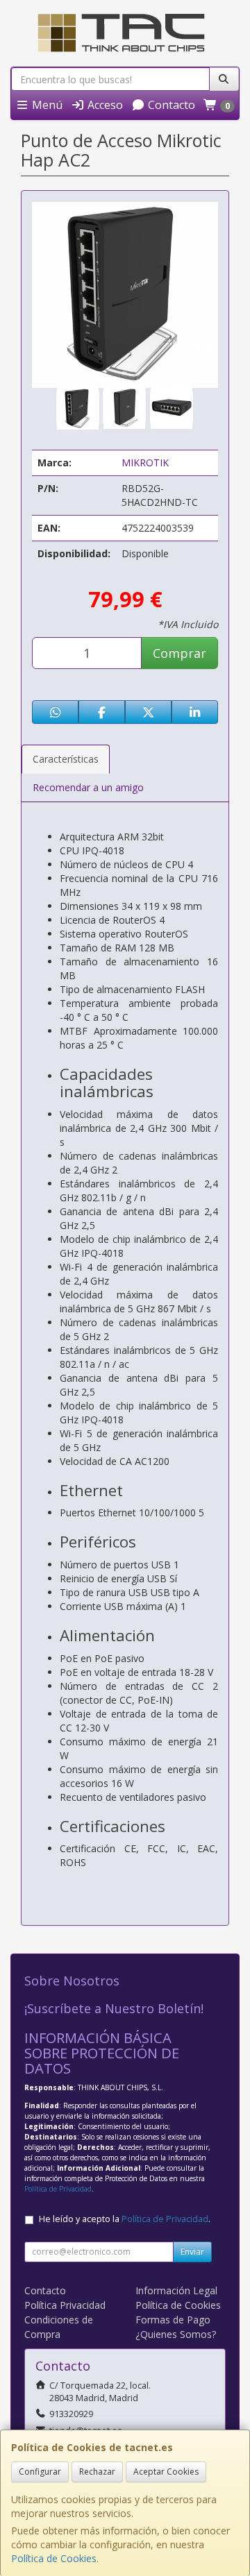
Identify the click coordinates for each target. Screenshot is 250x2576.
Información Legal (176, 2290)
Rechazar (97, 2472)
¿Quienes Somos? (176, 2334)
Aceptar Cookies (166, 2472)
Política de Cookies (54, 2558)
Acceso (104, 105)
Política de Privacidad (58, 2189)
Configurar (40, 2472)
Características (66, 759)
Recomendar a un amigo (88, 787)
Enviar (192, 2252)
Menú (46, 105)
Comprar (180, 653)
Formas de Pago (173, 2320)
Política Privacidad (65, 2305)
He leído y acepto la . (125, 2219)
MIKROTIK (145, 463)
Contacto (170, 105)
